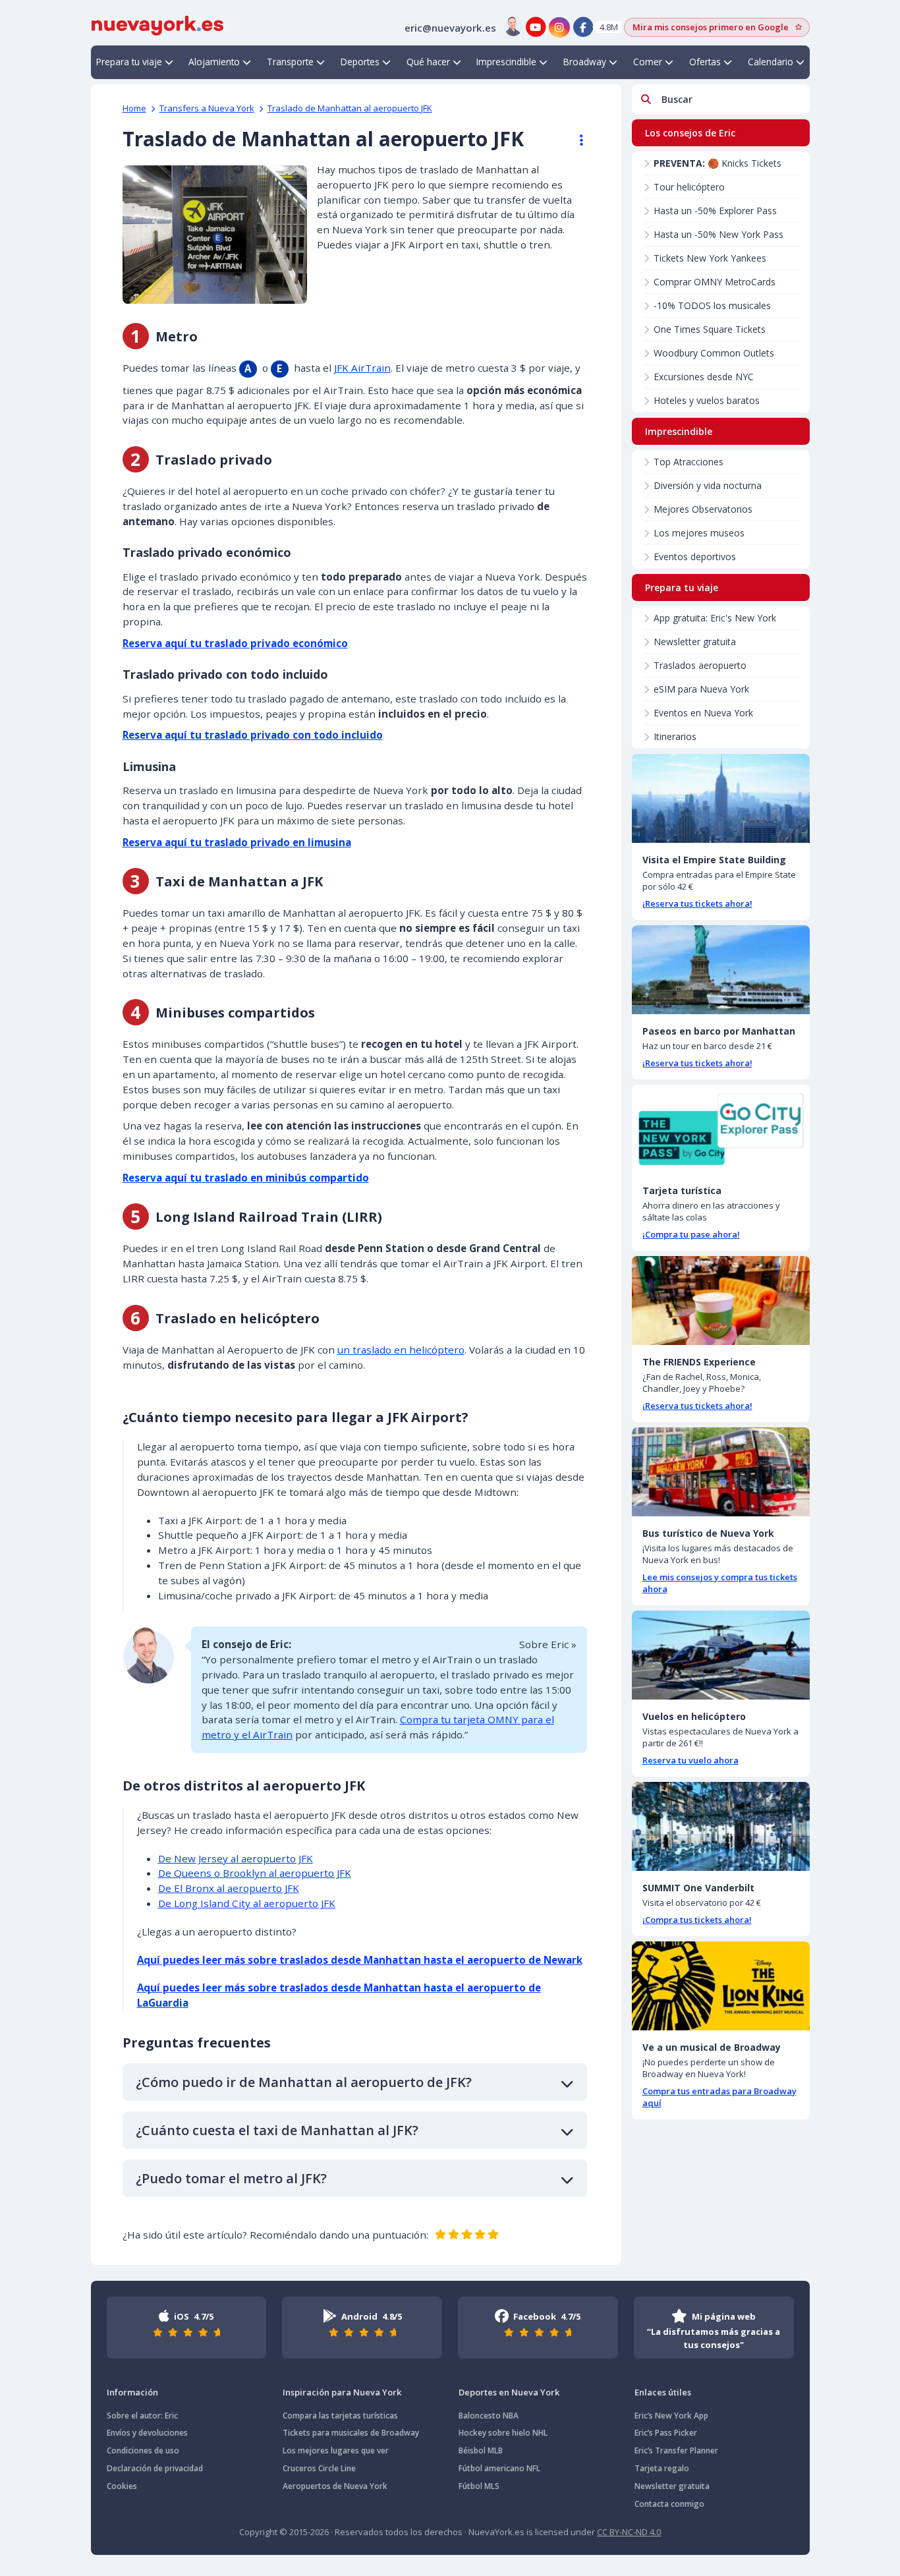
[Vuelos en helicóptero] (721, 1655)
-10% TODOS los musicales (712, 305)
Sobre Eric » (548, 1644)
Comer (648, 62)
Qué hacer (428, 62)
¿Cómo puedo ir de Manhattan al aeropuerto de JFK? (304, 2082)
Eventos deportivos (695, 557)
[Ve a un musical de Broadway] (721, 1986)
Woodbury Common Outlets (714, 353)
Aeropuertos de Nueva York (335, 2486)
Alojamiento (214, 62)
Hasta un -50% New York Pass (718, 234)
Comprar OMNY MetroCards (715, 282)
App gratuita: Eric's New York (715, 618)
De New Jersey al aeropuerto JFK (236, 1858)
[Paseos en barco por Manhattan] (721, 970)
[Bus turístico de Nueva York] (721, 1472)
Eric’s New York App (671, 2416)
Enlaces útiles (663, 2392)
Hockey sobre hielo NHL (503, 2433)
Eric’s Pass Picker (666, 2433)
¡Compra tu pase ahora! (691, 1234)
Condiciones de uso (143, 2450)
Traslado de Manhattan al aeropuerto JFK (350, 108)
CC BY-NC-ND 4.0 (629, 2532)
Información (132, 2392)
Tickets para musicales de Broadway (351, 2433)
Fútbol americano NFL (499, 2468)
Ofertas (705, 62)
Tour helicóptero (689, 187)
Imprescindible (506, 62)
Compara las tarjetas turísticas (340, 2416)
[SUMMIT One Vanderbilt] (721, 1826)
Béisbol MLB (481, 2450)
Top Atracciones (689, 462)
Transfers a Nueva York (207, 108)
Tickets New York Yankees (710, 258)
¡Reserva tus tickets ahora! (697, 903)
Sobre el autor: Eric (142, 2416)
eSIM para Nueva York (701, 689)
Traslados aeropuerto (700, 665)
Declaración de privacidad (155, 2468)
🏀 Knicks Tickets (717, 163)
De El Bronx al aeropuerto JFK (229, 1888)
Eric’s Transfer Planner (676, 2450)
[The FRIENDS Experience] (721, 1301)
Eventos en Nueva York (703, 713)
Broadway (585, 62)
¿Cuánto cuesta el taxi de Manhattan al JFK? (277, 2130)
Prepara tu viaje (129, 62)
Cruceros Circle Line (319, 2468)
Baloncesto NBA (489, 2416)
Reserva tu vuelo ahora (690, 1760)
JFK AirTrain (362, 368)
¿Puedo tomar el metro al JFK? (231, 2178)
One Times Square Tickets (710, 329)
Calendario (771, 62)
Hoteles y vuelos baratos (707, 400)
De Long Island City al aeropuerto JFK (247, 1903)
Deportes (360, 62)
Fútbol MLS (479, 2486)
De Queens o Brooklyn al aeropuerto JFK (255, 1873)
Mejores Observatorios (703, 509)
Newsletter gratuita (695, 642)
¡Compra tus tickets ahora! (697, 1920)
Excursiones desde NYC (704, 377)
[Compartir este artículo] (575, 140)
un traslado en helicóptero (401, 1350)
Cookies (122, 2486)
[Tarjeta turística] (721, 1129)
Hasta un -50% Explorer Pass (715, 211)
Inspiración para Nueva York (342, 2392)
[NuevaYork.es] (157, 24)
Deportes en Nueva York (509, 2392)
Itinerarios (675, 736)
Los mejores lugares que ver (336, 2450)
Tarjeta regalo (662, 2468)
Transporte (290, 62)
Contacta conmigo (669, 2504)
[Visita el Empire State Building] (721, 798)
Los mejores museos (699, 533)
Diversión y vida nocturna (708, 485)
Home (134, 108)
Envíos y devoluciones (147, 2433)
